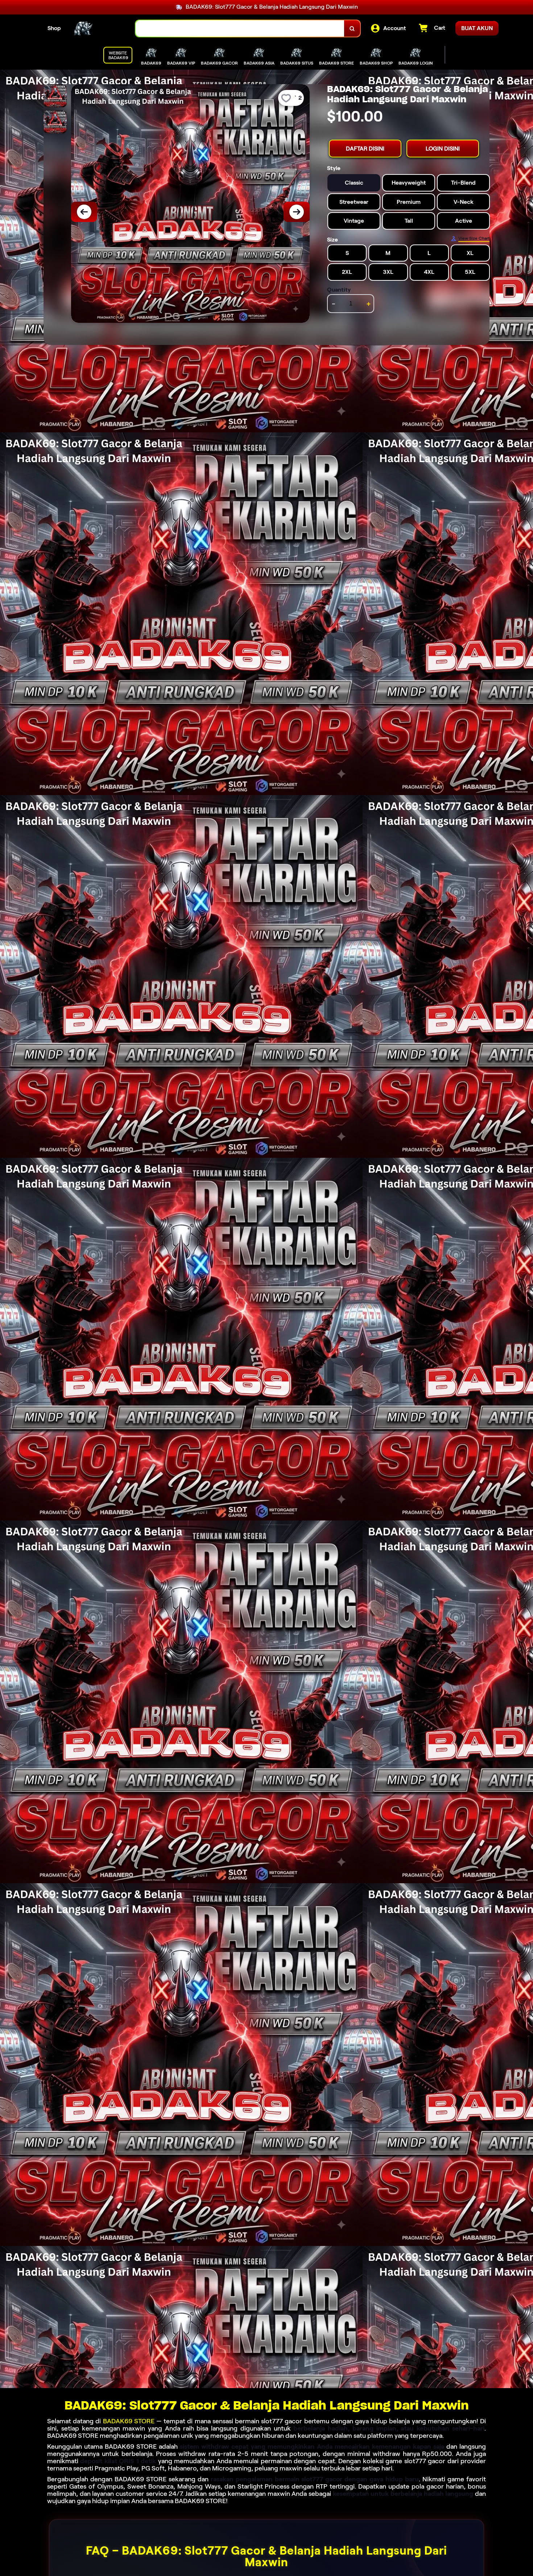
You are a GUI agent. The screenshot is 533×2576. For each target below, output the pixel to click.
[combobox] (240, 28)
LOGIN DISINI (443, 149)
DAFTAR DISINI (365, 149)
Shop (54, 28)
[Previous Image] (84, 212)
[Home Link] (98, 29)
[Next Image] (297, 212)
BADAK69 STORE (129, 2421)
